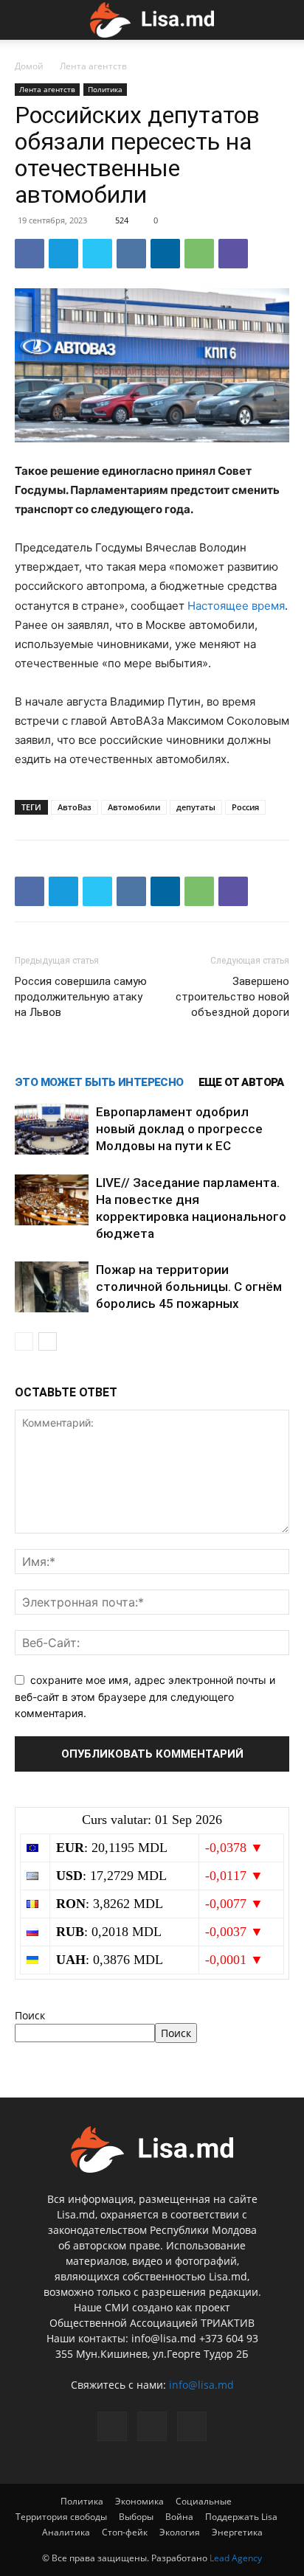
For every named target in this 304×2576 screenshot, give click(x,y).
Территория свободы (61, 2517)
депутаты (196, 807)
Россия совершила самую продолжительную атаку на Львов (81, 997)
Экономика (139, 2501)
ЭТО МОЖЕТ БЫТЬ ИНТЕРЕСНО (99, 1082)
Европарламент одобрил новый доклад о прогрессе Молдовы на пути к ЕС (179, 1129)
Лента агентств (93, 66)
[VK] (131, 254)
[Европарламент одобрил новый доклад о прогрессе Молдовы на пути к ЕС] (52, 1129)
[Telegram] (63, 254)
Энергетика (237, 2532)
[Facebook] (30, 254)
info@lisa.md (201, 2385)
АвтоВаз (75, 807)
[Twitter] (97, 254)
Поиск (30, 2015)
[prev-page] (24, 1341)
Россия (245, 807)
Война (179, 2517)
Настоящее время (236, 606)
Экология (180, 2532)
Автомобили (134, 807)
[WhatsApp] (199, 254)
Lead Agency (236, 2558)
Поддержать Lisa (241, 2517)
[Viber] (233, 254)
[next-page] (48, 1341)
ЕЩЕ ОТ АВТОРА (241, 1082)
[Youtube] (192, 2426)
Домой (29, 66)
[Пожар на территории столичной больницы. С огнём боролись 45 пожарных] (52, 1287)
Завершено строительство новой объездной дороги (232, 997)
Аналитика (66, 2532)
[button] (24, 20)
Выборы (136, 2517)
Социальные (204, 2501)
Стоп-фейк (125, 2532)
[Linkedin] (165, 254)
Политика (105, 89)
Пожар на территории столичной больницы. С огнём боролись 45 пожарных (189, 1287)
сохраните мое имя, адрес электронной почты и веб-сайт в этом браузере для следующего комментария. (145, 1696)
